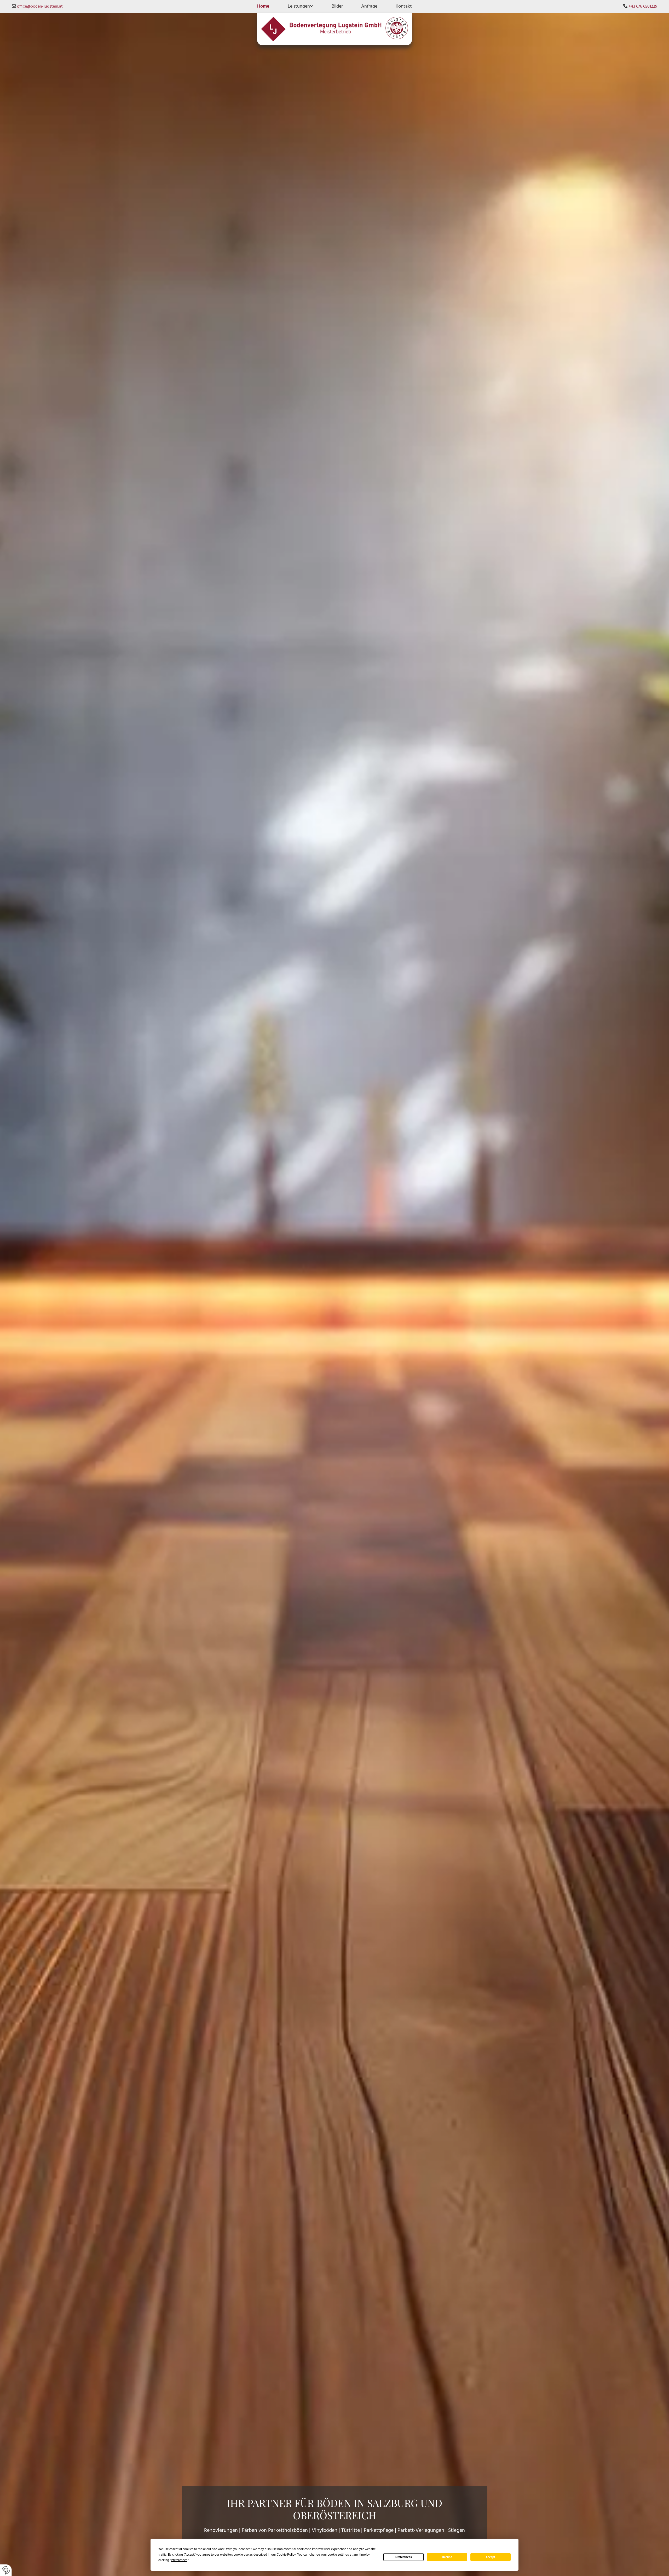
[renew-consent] (6, 2570)
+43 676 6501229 (643, 7)
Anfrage (369, 6)
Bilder (337, 6)
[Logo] (334, 29)
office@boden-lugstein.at (40, 7)
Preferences (404, 2557)
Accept (490, 2557)
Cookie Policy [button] (286, 2555)
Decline (447, 2557)
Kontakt (404, 6)
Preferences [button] (179, 2560)
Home (263, 6)
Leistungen (299, 6)
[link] (301, 6)
